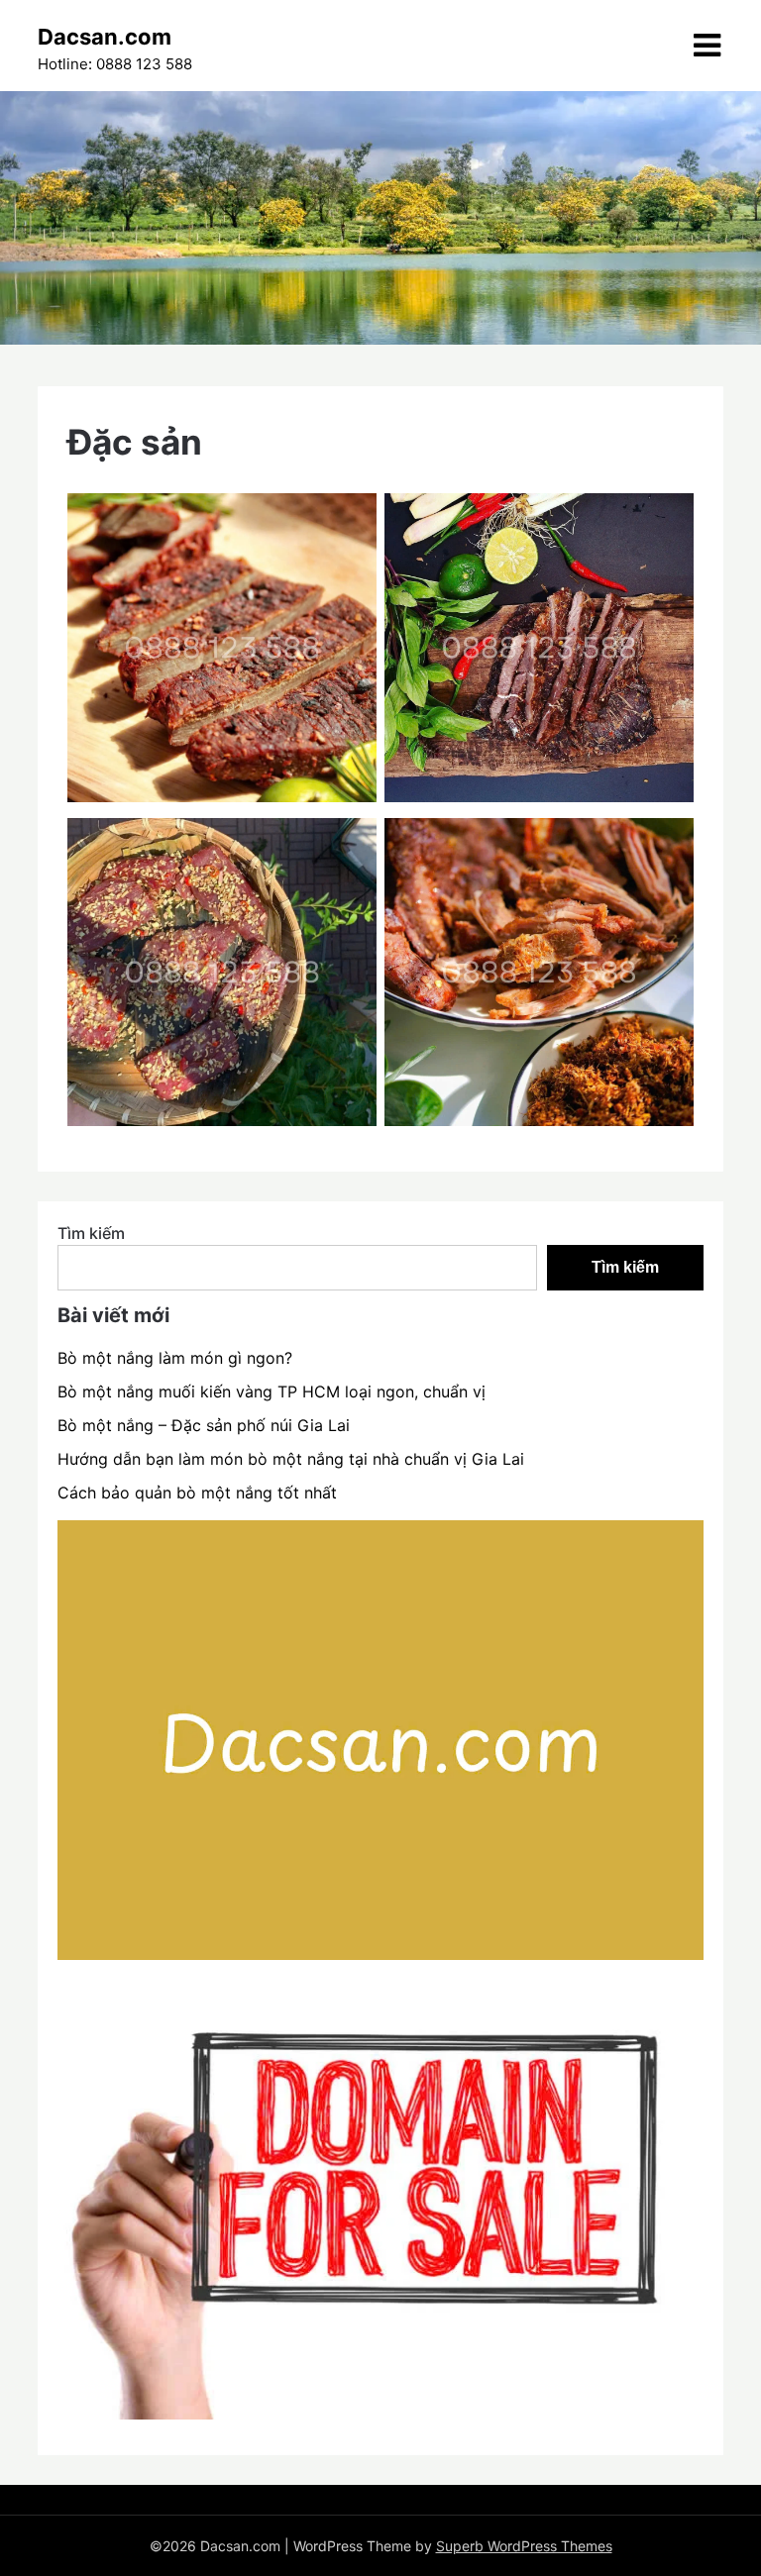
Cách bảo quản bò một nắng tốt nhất (197, 1493)
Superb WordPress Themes (524, 2546)
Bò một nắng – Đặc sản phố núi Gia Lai (204, 1425)
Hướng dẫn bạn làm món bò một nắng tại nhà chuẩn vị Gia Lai (291, 1459)
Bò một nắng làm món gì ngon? (175, 1358)
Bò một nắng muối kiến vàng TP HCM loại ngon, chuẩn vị (272, 1391)
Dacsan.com (105, 37)
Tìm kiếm (91, 1233)
